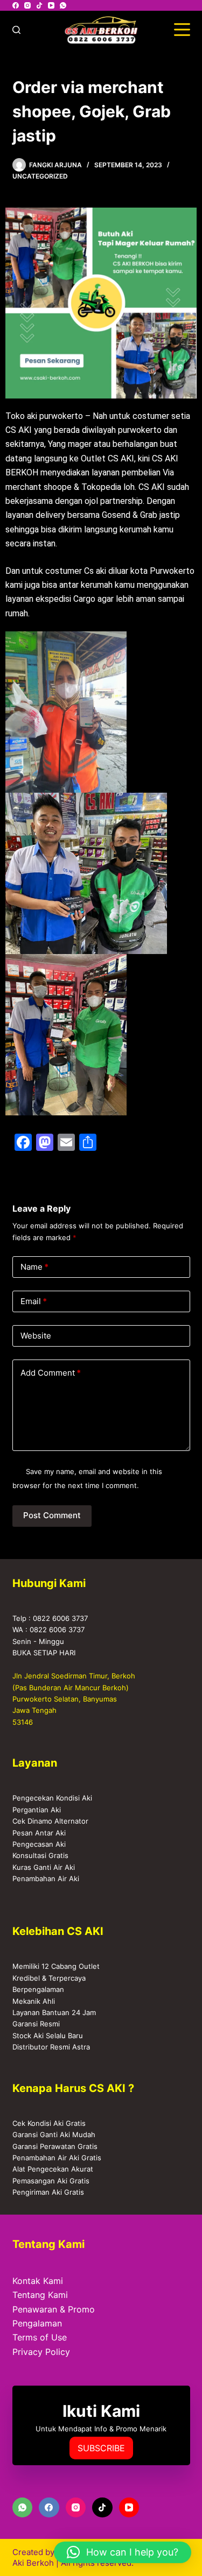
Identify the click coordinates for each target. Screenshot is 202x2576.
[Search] (16, 30)
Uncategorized (40, 176)
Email (34, 1301)
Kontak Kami (38, 2281)
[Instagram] (27, 5)
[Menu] (182, 30)
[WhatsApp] (63, 5)
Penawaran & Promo (54, 2309)
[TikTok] (39, 5)
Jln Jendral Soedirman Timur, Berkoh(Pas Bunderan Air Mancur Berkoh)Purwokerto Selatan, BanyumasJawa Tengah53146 (74, 1699)
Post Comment (52, 1515)
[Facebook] (16, 5)
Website (36, 1336)
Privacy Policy (41, 2352)
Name (34, 1267)
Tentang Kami (40, 2295)
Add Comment (51, 1373)
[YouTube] (51, 5)
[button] (123, 2552)
